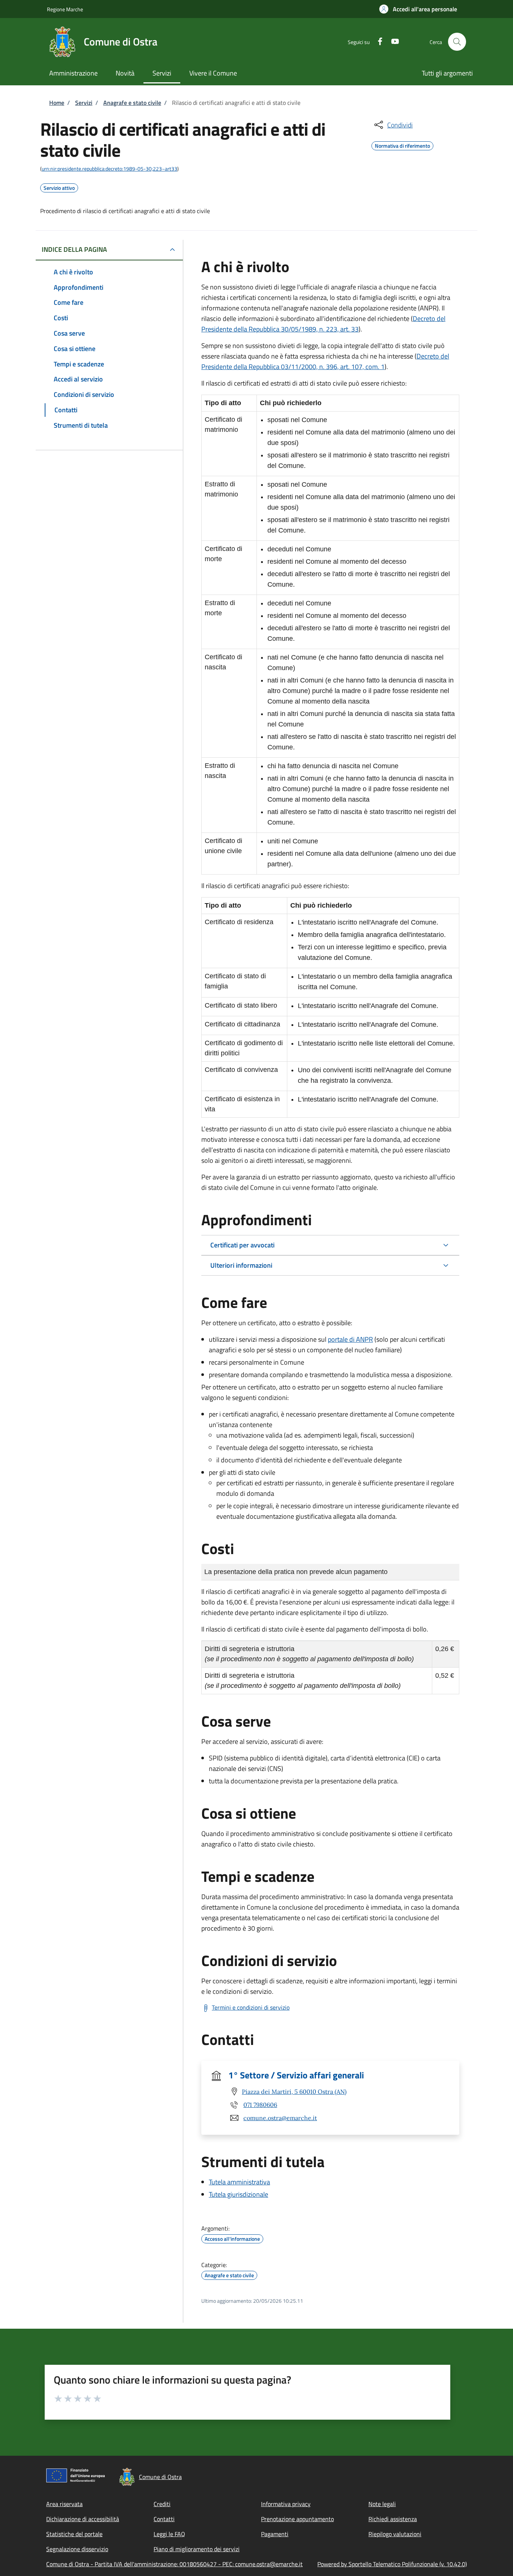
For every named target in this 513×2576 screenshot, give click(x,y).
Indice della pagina (74, 249)
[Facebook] (377, 41)
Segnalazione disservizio (77, 2549)
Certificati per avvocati (242, 1245)
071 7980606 (260, 2105)
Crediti (162, 2504)
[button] (418, 9)
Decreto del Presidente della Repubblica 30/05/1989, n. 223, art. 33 (323, 324)
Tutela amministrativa (239, 2182)
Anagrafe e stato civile (132, 103)
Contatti (164, 2519)
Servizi (84, 103)
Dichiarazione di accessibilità (83, 2519)
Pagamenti (275, 2534)
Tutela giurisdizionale (238, 2194)
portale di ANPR (350, 1339)
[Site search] (457, 42)
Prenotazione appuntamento (297, 2519)
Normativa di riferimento (402, 145)
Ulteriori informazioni (241, 1265)
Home (57, 103)
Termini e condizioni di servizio (251, 2007)
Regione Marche (65, 9)
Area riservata (64, 2504)
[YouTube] (392, 41)
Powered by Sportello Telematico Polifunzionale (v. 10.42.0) (392, 2564)
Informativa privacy (286, 2504)
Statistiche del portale (74, 2534)
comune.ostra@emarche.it (280, 2118)
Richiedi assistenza (393, 2519)
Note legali (382, 2504)
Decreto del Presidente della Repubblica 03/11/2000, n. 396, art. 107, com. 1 (325, 361)
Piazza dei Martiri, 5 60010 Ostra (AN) (294, 2092)
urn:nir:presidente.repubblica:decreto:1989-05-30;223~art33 (109, 169)
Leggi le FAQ (169, 2534)
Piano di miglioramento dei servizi (197, 2549)
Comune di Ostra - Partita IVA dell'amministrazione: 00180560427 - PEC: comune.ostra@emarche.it (174, 2564)
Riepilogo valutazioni (395, 2534)
